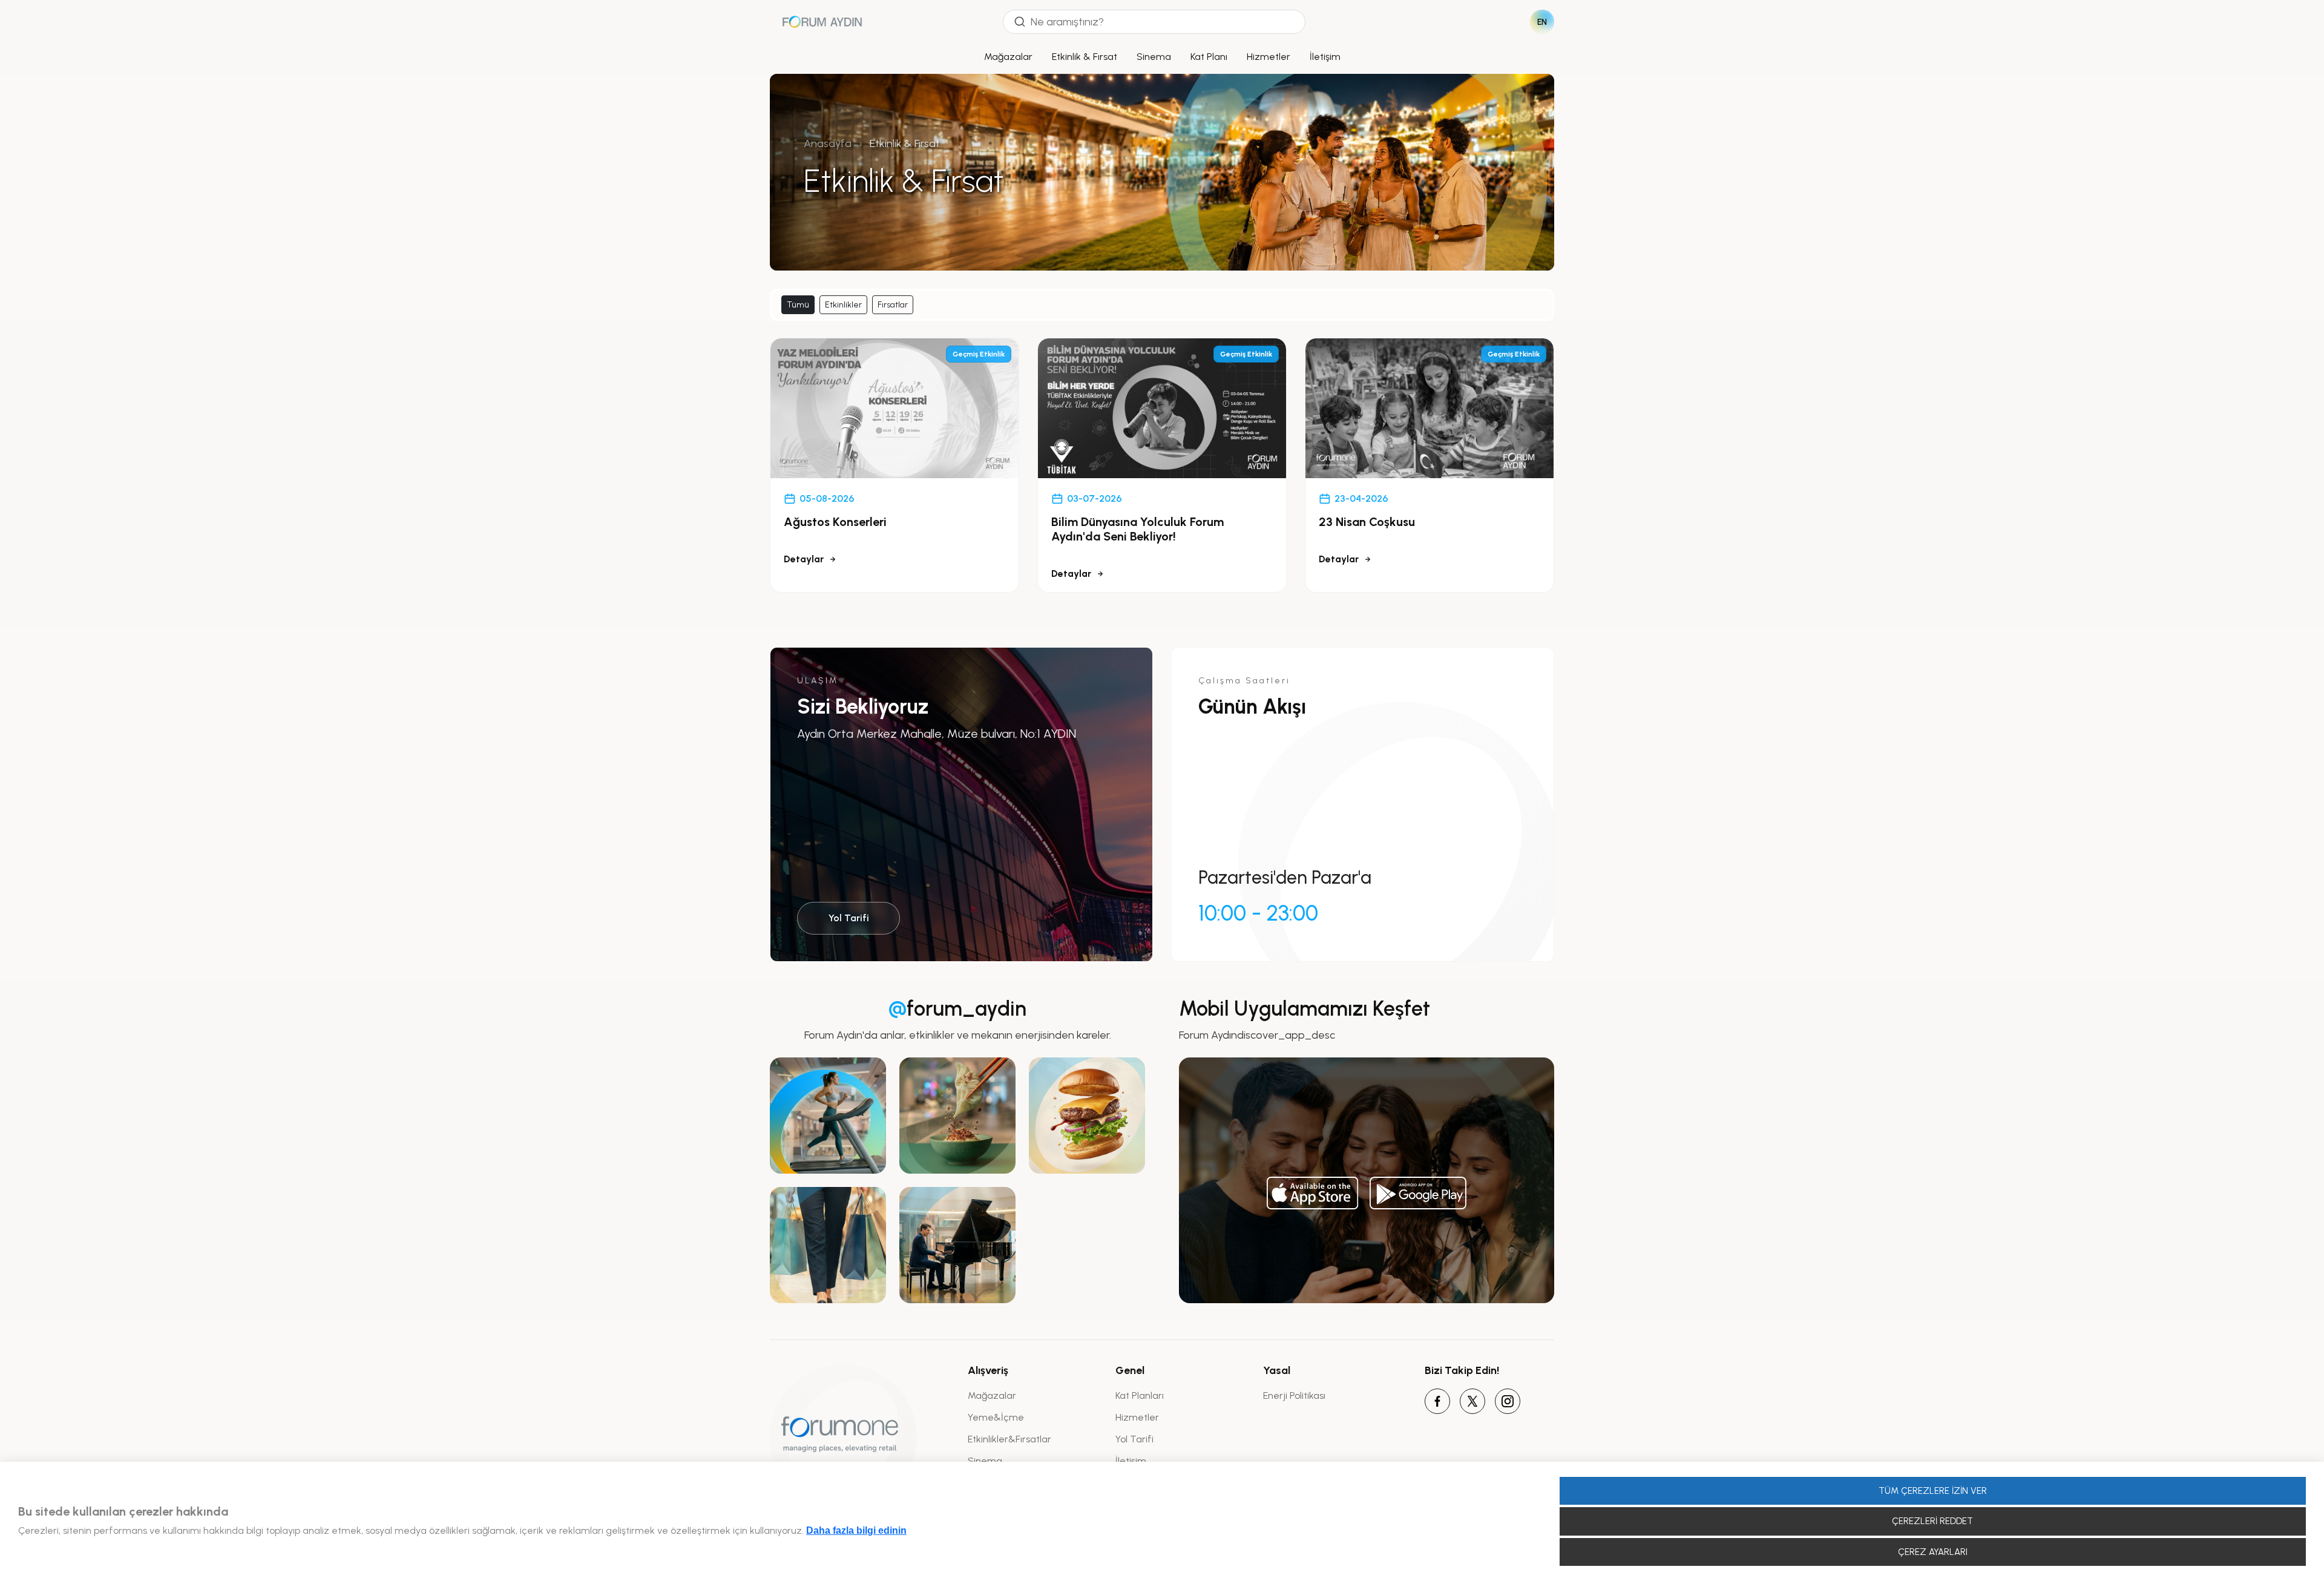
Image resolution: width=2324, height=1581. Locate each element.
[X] (1472, 1401)
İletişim (1325, 57)
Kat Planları (1140, 1395)
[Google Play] (1418, 1193)
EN (1542, 22)
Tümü (798, 305)
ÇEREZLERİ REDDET (1932, 1521)
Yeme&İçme (996, 1417)
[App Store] (1313, 1193)
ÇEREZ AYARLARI (1933, 1552)
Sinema (1154, 57)
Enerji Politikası (1294, 1395)
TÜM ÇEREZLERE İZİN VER (1933, 1491)
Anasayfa (828, 143)
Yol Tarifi (849, 918)
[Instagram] (1508, 1401)
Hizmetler (1269, 57)
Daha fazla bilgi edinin (856, 1530)
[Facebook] (1437, 1401)
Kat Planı (1209, 57)
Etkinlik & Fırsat (1085, 57)
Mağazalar (1008, 57)
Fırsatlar (893, 305)
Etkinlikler (843, 305)
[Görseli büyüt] (828, 1116)
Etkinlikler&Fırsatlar (1009, 1439)
